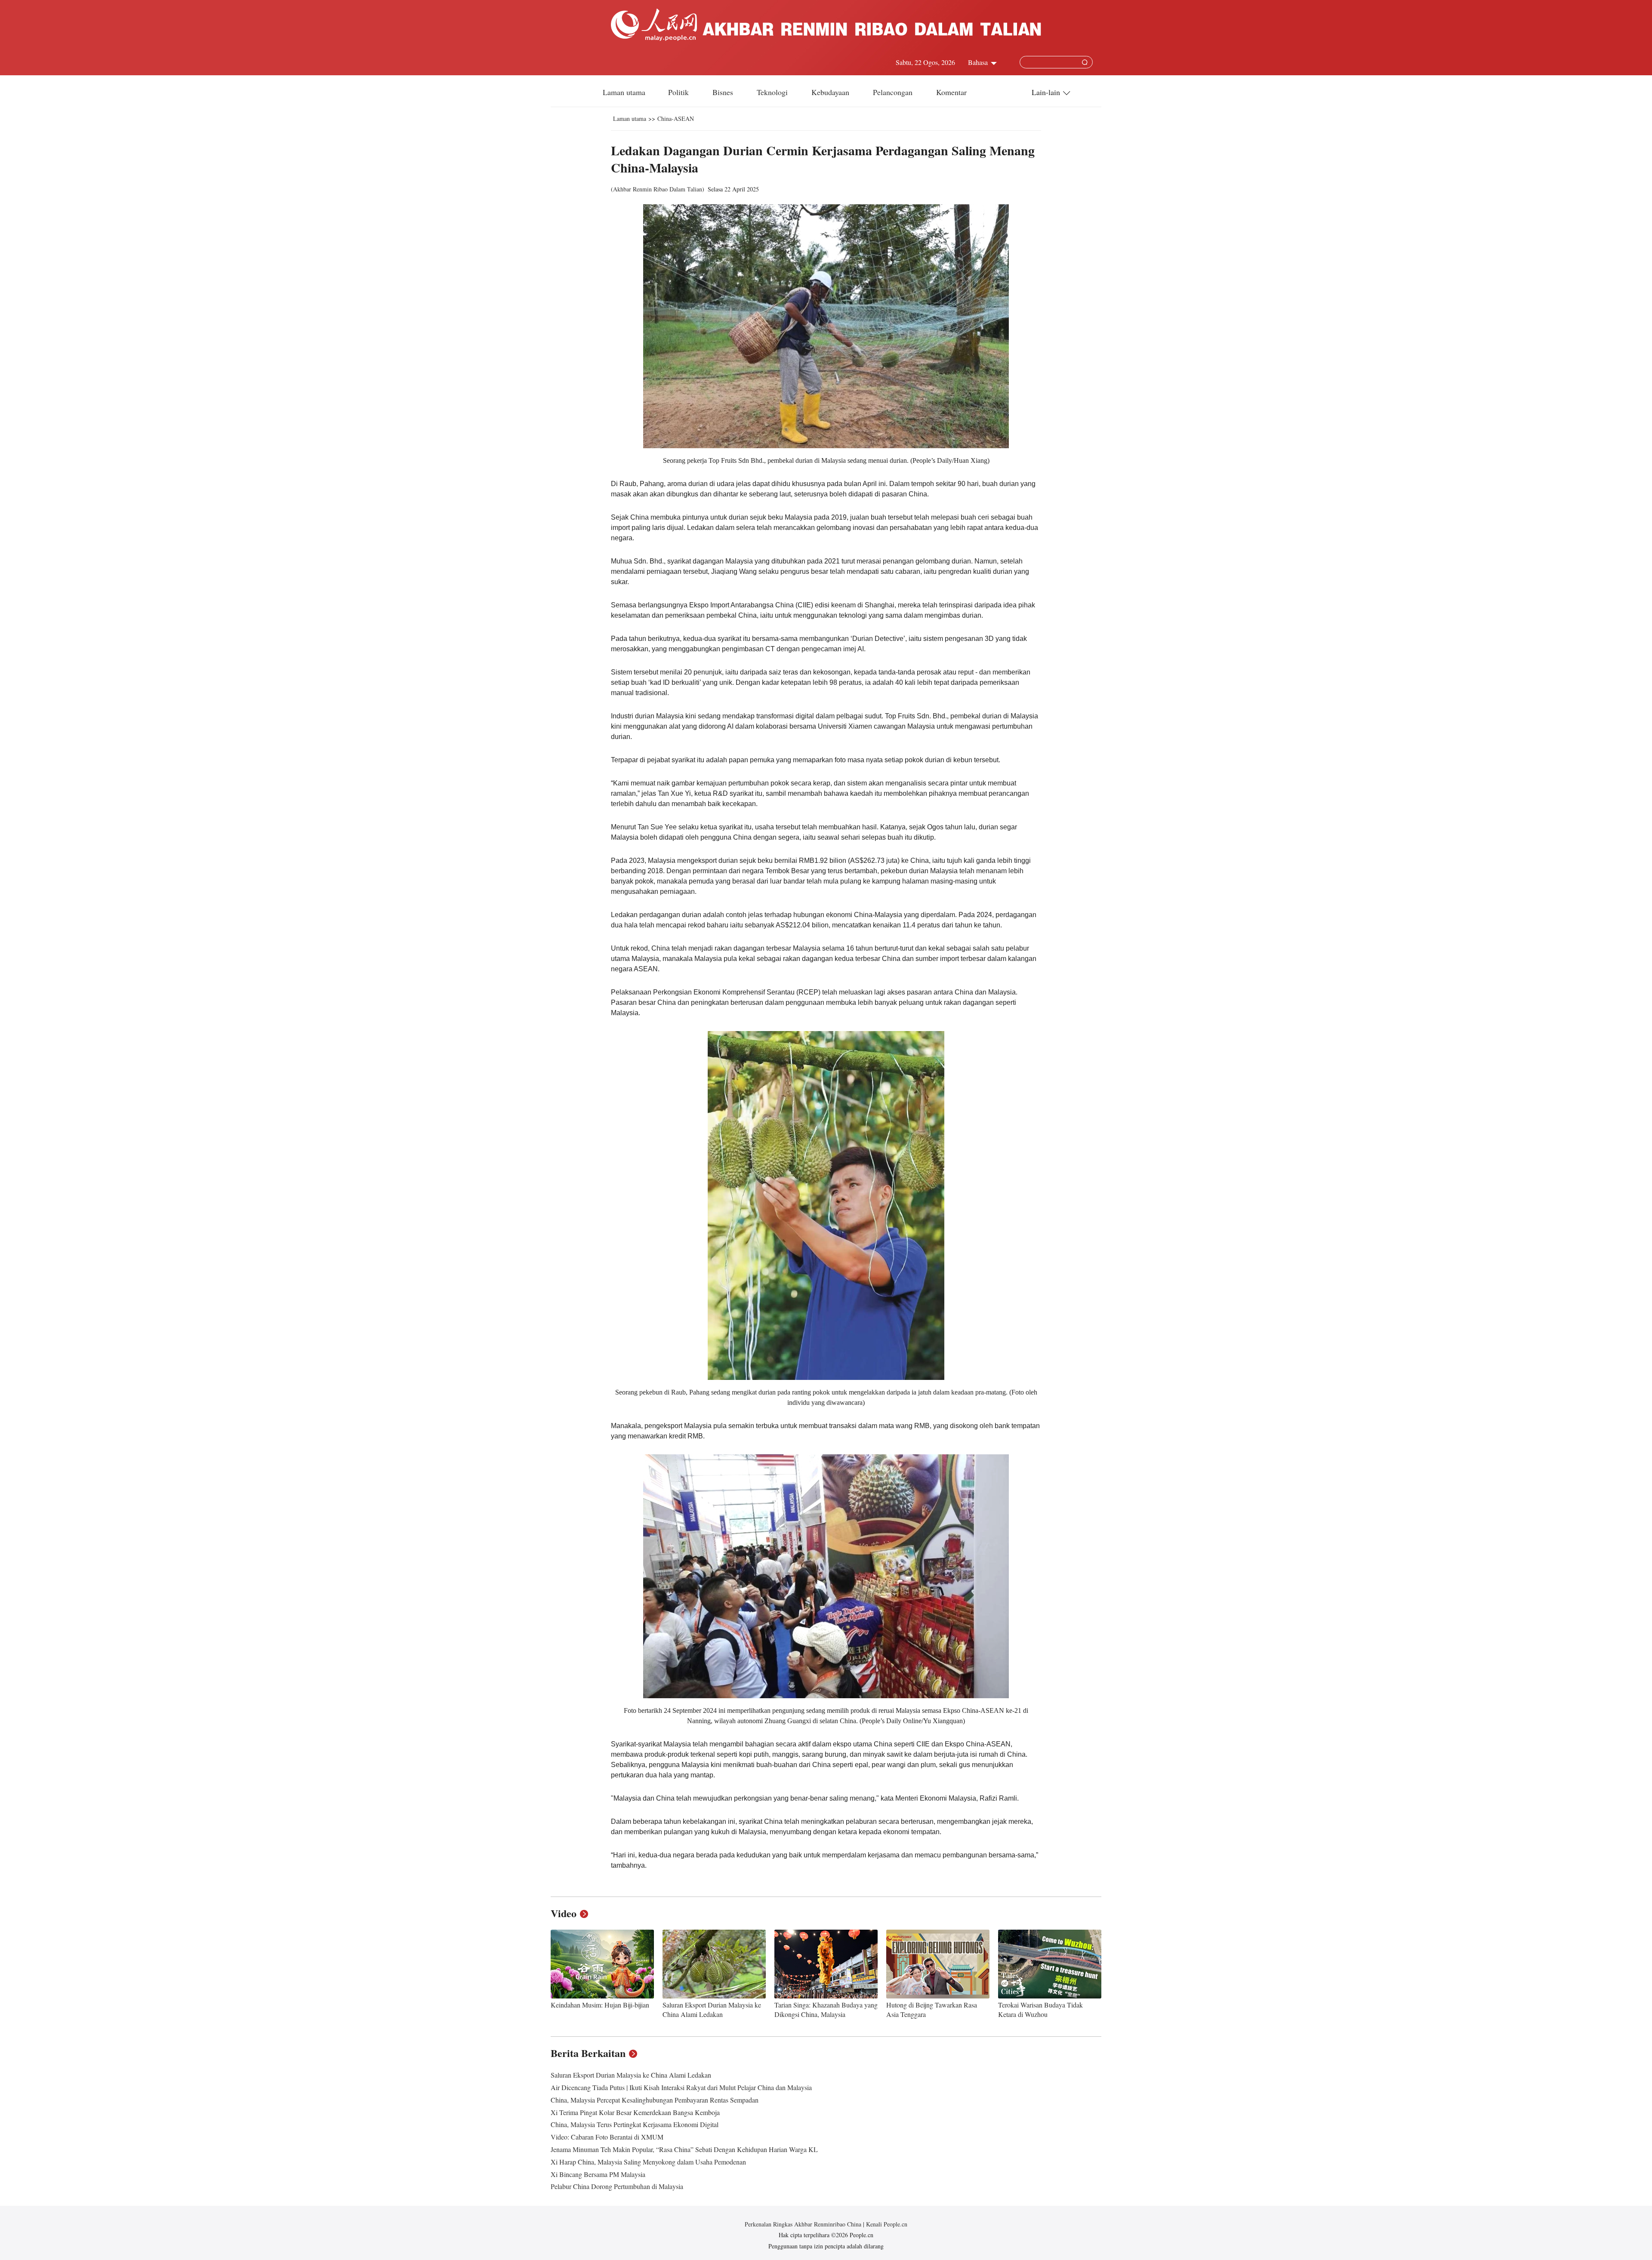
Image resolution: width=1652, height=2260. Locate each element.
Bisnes (724, 92)
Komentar (951, 92)
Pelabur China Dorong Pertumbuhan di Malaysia (617, 2186)
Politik (680, 92)
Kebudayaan (831, 92)
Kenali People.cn (886, 2224)
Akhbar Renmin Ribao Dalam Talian (658, 189)
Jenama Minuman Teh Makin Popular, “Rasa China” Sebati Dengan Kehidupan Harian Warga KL (684, 2149)
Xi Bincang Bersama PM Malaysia (598, 2174)
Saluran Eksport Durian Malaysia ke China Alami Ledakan (712, 2009)
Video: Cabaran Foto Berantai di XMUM (607, 2137)
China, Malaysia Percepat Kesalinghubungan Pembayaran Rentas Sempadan (655, 2100)
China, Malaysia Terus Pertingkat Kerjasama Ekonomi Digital (635, 2124)
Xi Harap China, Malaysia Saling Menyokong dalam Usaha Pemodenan (648, 2162)
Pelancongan (894, 92)
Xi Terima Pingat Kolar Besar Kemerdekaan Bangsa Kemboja (635, 2112)
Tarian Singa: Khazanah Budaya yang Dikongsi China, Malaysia (826, 2009)
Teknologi (773, 92)
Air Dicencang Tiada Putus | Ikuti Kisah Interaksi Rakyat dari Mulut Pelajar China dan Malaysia (681, 2087)
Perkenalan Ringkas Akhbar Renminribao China (804, 2224)
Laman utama (624, 92)
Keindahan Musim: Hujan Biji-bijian (600, 2005)
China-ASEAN (676, 119)
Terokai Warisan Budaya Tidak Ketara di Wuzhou (1040, 2009)
